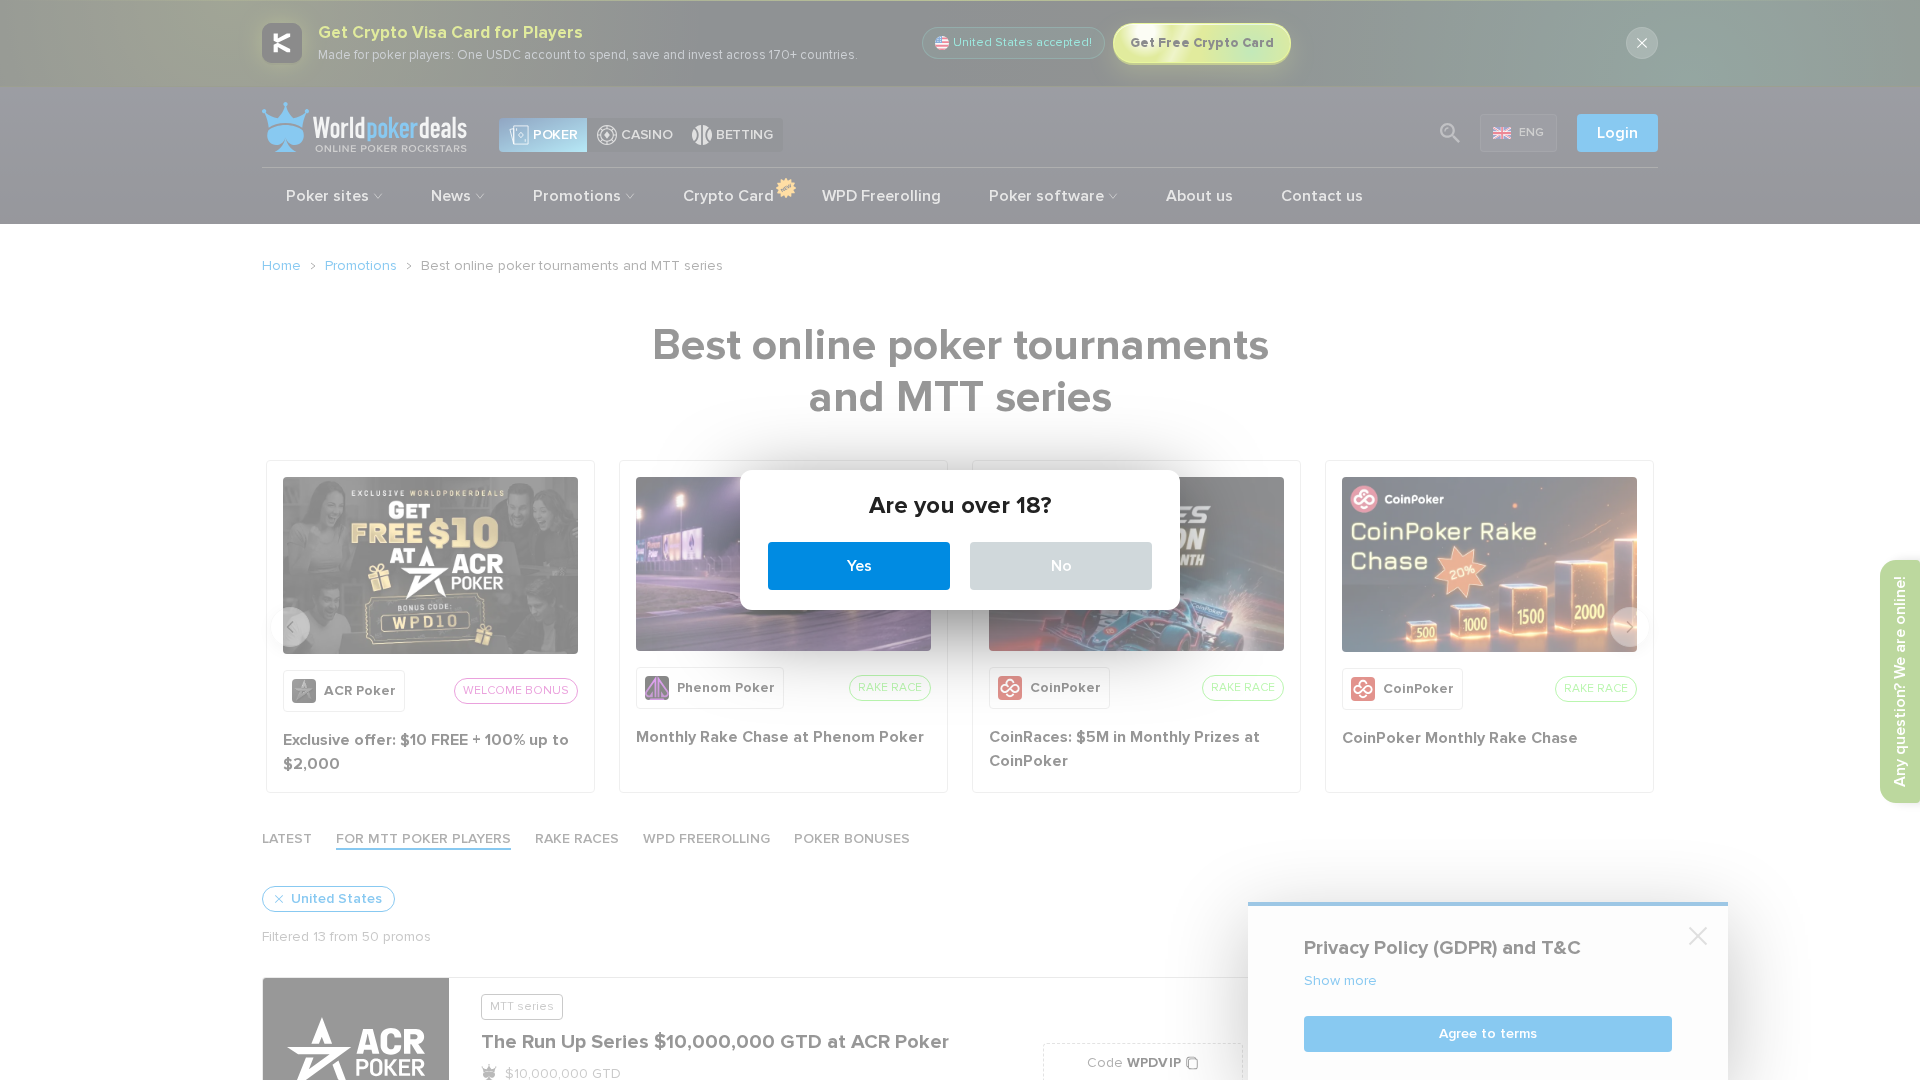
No (1061, 566)
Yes (859, 566)
